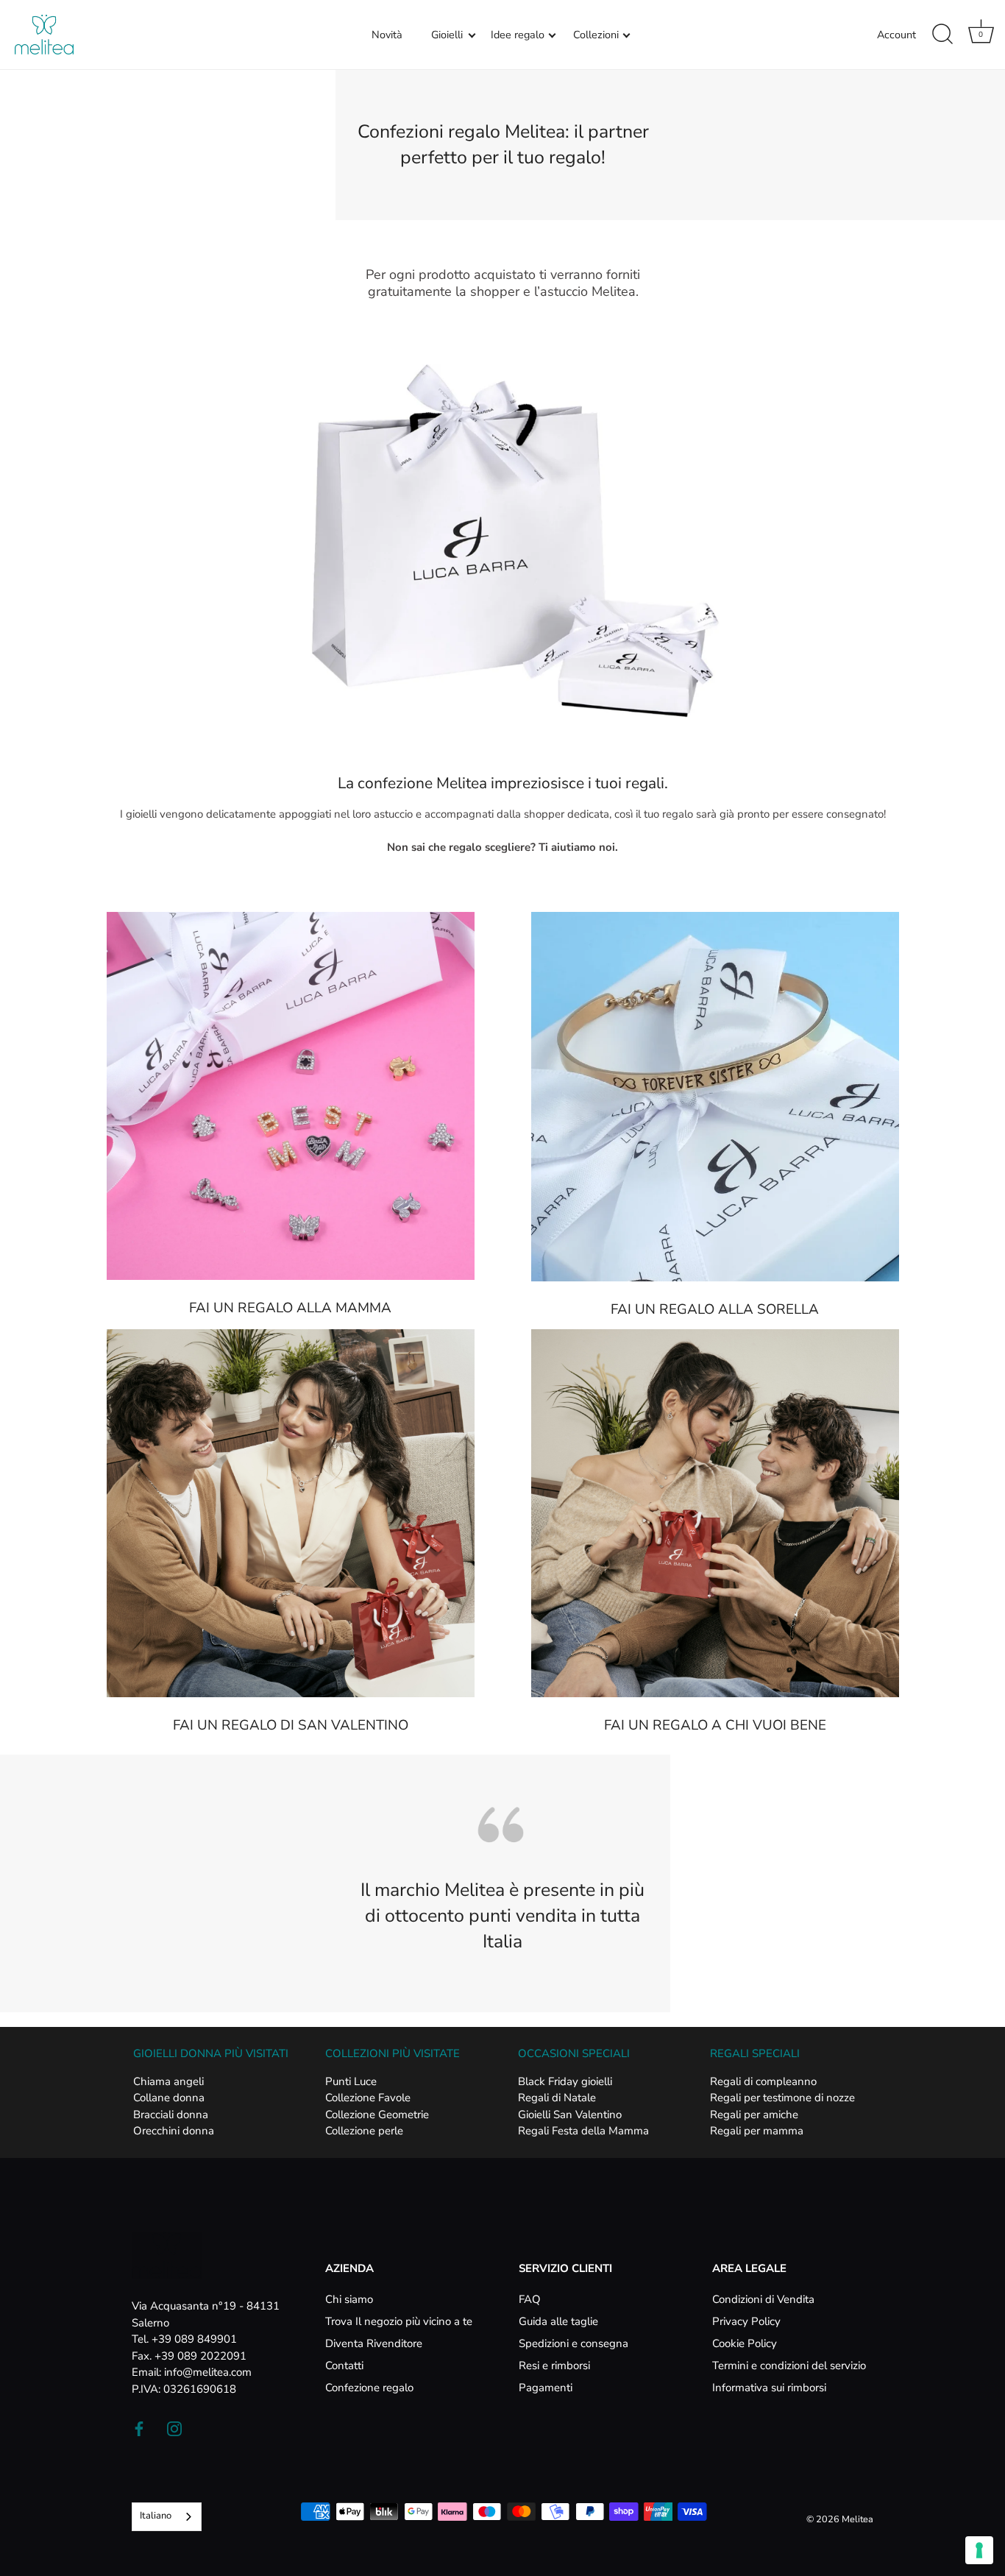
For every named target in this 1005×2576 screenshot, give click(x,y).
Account (896, 35)
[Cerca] (942, 35)
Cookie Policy (745, 2343)
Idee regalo (518, 35)
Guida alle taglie (558, 2321)
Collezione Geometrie (377, 2115)
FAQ (530, 2299)
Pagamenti (546, 2388)
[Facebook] (139, 2427)
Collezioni (596, 35)
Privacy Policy (746, 2321)
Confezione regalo (369, 2388)
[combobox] (167, 2517)
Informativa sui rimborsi (769, 2388)
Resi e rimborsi (554, 2366)
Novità (387, 35)
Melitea (857, 2519)
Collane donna (169, 2098)
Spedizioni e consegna (573, 2343)
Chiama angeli (168, 2081)
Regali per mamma (757, 2131)
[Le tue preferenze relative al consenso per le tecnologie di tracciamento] (979, 2550)
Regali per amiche (754, 2115)
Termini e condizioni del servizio (789, 2366)
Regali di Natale (557, 2098)
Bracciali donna (171, 2115)
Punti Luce (351, 2081)
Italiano (156, 2516)
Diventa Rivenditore (374, 2343)
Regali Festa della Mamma (583, 2131)
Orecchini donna (174, 2131)
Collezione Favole (368, 2098)
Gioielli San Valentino (570, 2115)
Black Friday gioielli (565, 2081)
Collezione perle (364, 2131)
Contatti (344, 2366)
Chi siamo (349, 2299)
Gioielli (447, 35)
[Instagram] (174, 2427)
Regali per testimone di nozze (782, 2098)
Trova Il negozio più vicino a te (399, 2321)
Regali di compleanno (763, 2081)
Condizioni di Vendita (763, 2299)
